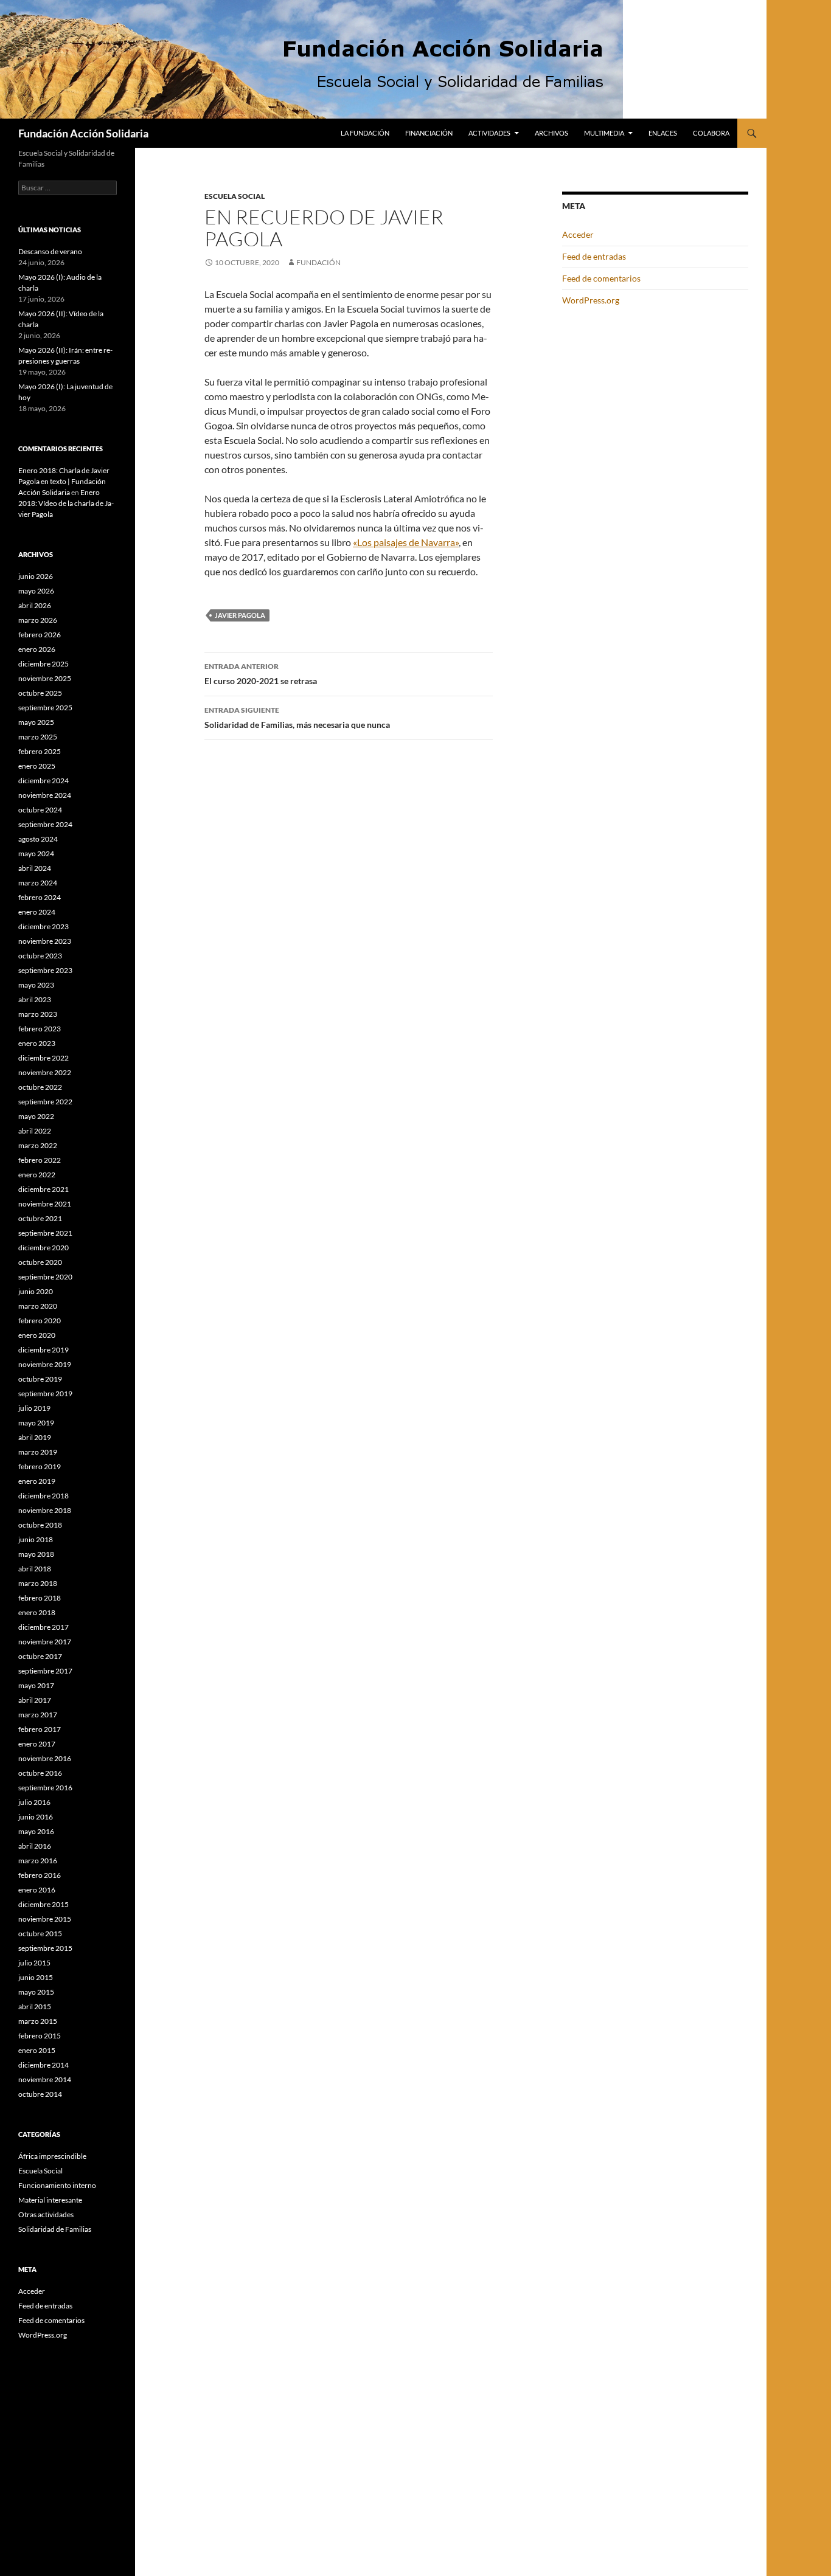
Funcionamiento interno (57, 2185)
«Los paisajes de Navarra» (406, 542)
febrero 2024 (40, 897)
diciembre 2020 (43, 1248)
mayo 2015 (36, 1992)
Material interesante (50, 2200)
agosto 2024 (38, 839)
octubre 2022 (40, 1087)
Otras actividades (46, 2214)
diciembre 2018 (43, 1496)
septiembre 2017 (45, 1671)
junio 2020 (36, 1291)
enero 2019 (37, 1481)
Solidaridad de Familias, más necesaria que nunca (297, 718)
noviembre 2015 (45, 1919)
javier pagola (240, 615)
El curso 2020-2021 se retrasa (261, 674)
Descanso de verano (50, 251)
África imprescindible (52, 2156)
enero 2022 (37, 1175)
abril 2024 (35, 868)
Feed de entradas (594, 256)
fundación (318, 262)
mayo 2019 (36, 1423)
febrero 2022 (40, 1160)
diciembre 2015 (43, 1904)
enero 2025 (37, 766)
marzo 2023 (38, 1014)
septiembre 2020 (45, 1277)
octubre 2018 (40, 1525)
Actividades (489, 133)
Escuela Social (235, 196)
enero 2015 (37, 2050)
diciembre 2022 (43, 1058)
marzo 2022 (38, 1145)
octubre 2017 (40, 1656)
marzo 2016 (38, 1861)
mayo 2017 (36, 1685)
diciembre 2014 (43, 2065)
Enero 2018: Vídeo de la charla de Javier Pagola (66, 503)
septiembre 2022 (45, 1102)
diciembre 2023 (43, 926)
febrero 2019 (40, 1466)
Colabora (711, 133)
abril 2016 (35, 1846)
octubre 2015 (40, 1934)
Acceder (578, 234)
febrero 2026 (40, 635)
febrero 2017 (40, 1729)
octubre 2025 (40, 693)
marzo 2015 (38, 2021)
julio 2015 (34, 1963)
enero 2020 (37, 1335)
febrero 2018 (40, 1598)
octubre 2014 (40, 2094)
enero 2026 (37, 649)
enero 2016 (37, 1890)
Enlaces (663, 133)
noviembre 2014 (45, 2079)
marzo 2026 (38, 620)
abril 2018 (35, 1569)
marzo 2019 (38, 1452)
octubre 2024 (40, 810)
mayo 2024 (36, 853)
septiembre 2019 (45, 1394)
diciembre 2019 (43, 1350)
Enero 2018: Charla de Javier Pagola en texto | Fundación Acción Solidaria (64, 481)
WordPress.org (591, 300)
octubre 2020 (40, 1262)
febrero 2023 (40, 1029)
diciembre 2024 (43, 781)
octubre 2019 (40, 1379)
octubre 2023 (40, 956)
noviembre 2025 (45, 678)
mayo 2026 (36, 591)
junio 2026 (36, 576)
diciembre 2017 (43, 1627)
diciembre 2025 (43, 664)
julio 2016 (34, 1802)
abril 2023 (35, 999)
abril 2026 (35, 605)
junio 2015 (36, 1977)
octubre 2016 (40, 1773)
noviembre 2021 (45, 1204)
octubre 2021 (40, 1218)
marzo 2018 (38, 1583)
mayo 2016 (36, 1831)
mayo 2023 (36, 985)
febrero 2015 (40, 2036)
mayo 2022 (36, 1116)
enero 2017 (37, 1744)
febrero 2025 (40, 751)
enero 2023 (37, 1043)
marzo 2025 (38, 737)
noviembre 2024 (45, 795)
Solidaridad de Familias (55, 2229)
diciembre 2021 (43, 1189)
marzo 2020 (38, 1306)
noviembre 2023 (45, 941)
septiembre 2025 (45, 708)
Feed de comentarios (601, 278)
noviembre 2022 (45, 1072)
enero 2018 (37, 1612)
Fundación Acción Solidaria (83, 133)
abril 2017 (35, 1700)
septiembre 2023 (45, 970)
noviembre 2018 (45, 1510)
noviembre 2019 (45, 1364)
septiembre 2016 (45, 1788)
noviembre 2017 (45, 1642)
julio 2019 (34, 1408)
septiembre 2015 (45, 1948)
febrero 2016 (40, 1875)
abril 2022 (35, 1131)
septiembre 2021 (45, 1233)
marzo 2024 (38, 883)
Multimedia (604, 133)
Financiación (429, 133)
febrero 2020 (40, 1321)
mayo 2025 (36, 722)
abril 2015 (35, 2006)
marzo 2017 (38, 1715)
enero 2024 (37, 912)
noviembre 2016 (45, 1758)
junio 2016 (36, 1817)
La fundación (365, 133)
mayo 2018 (36, 1554)
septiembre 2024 (45, 824)
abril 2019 (35, 1437)
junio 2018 (36, 1539)
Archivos (551, 133)
